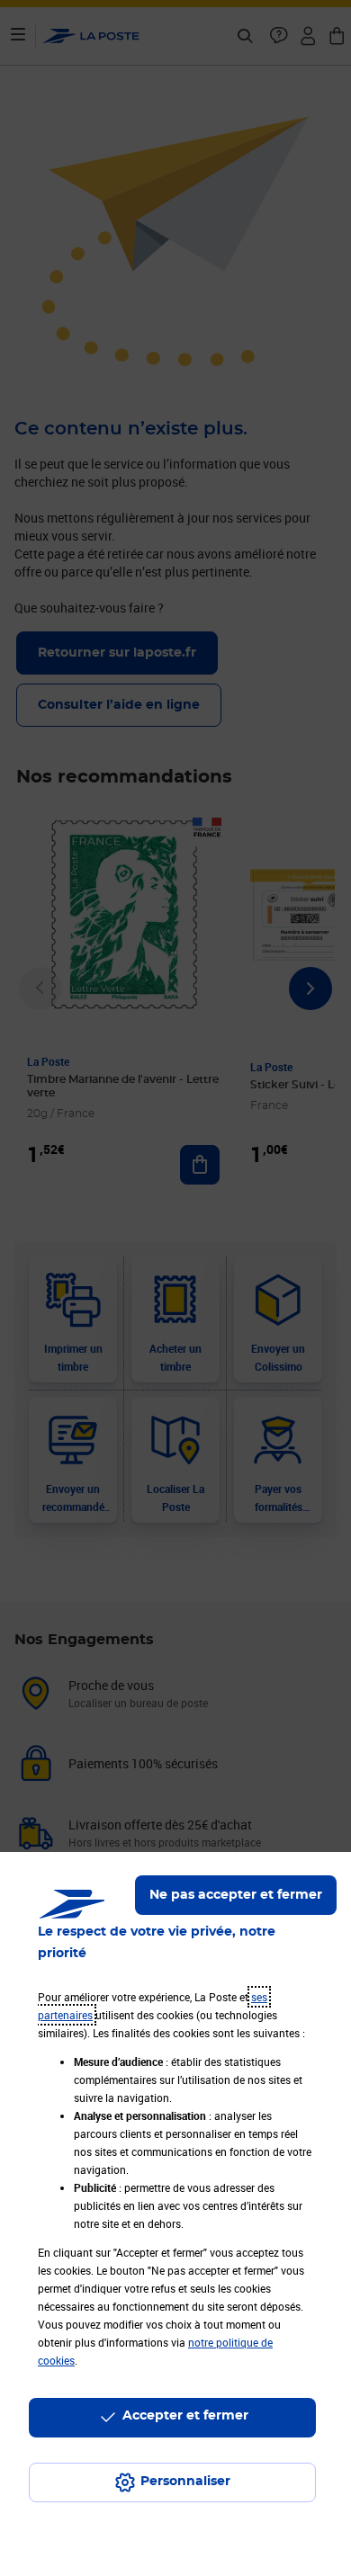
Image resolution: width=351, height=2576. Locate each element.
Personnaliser (185, 2482)
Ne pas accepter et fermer (236, 1895)
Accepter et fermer (185, 2416)
